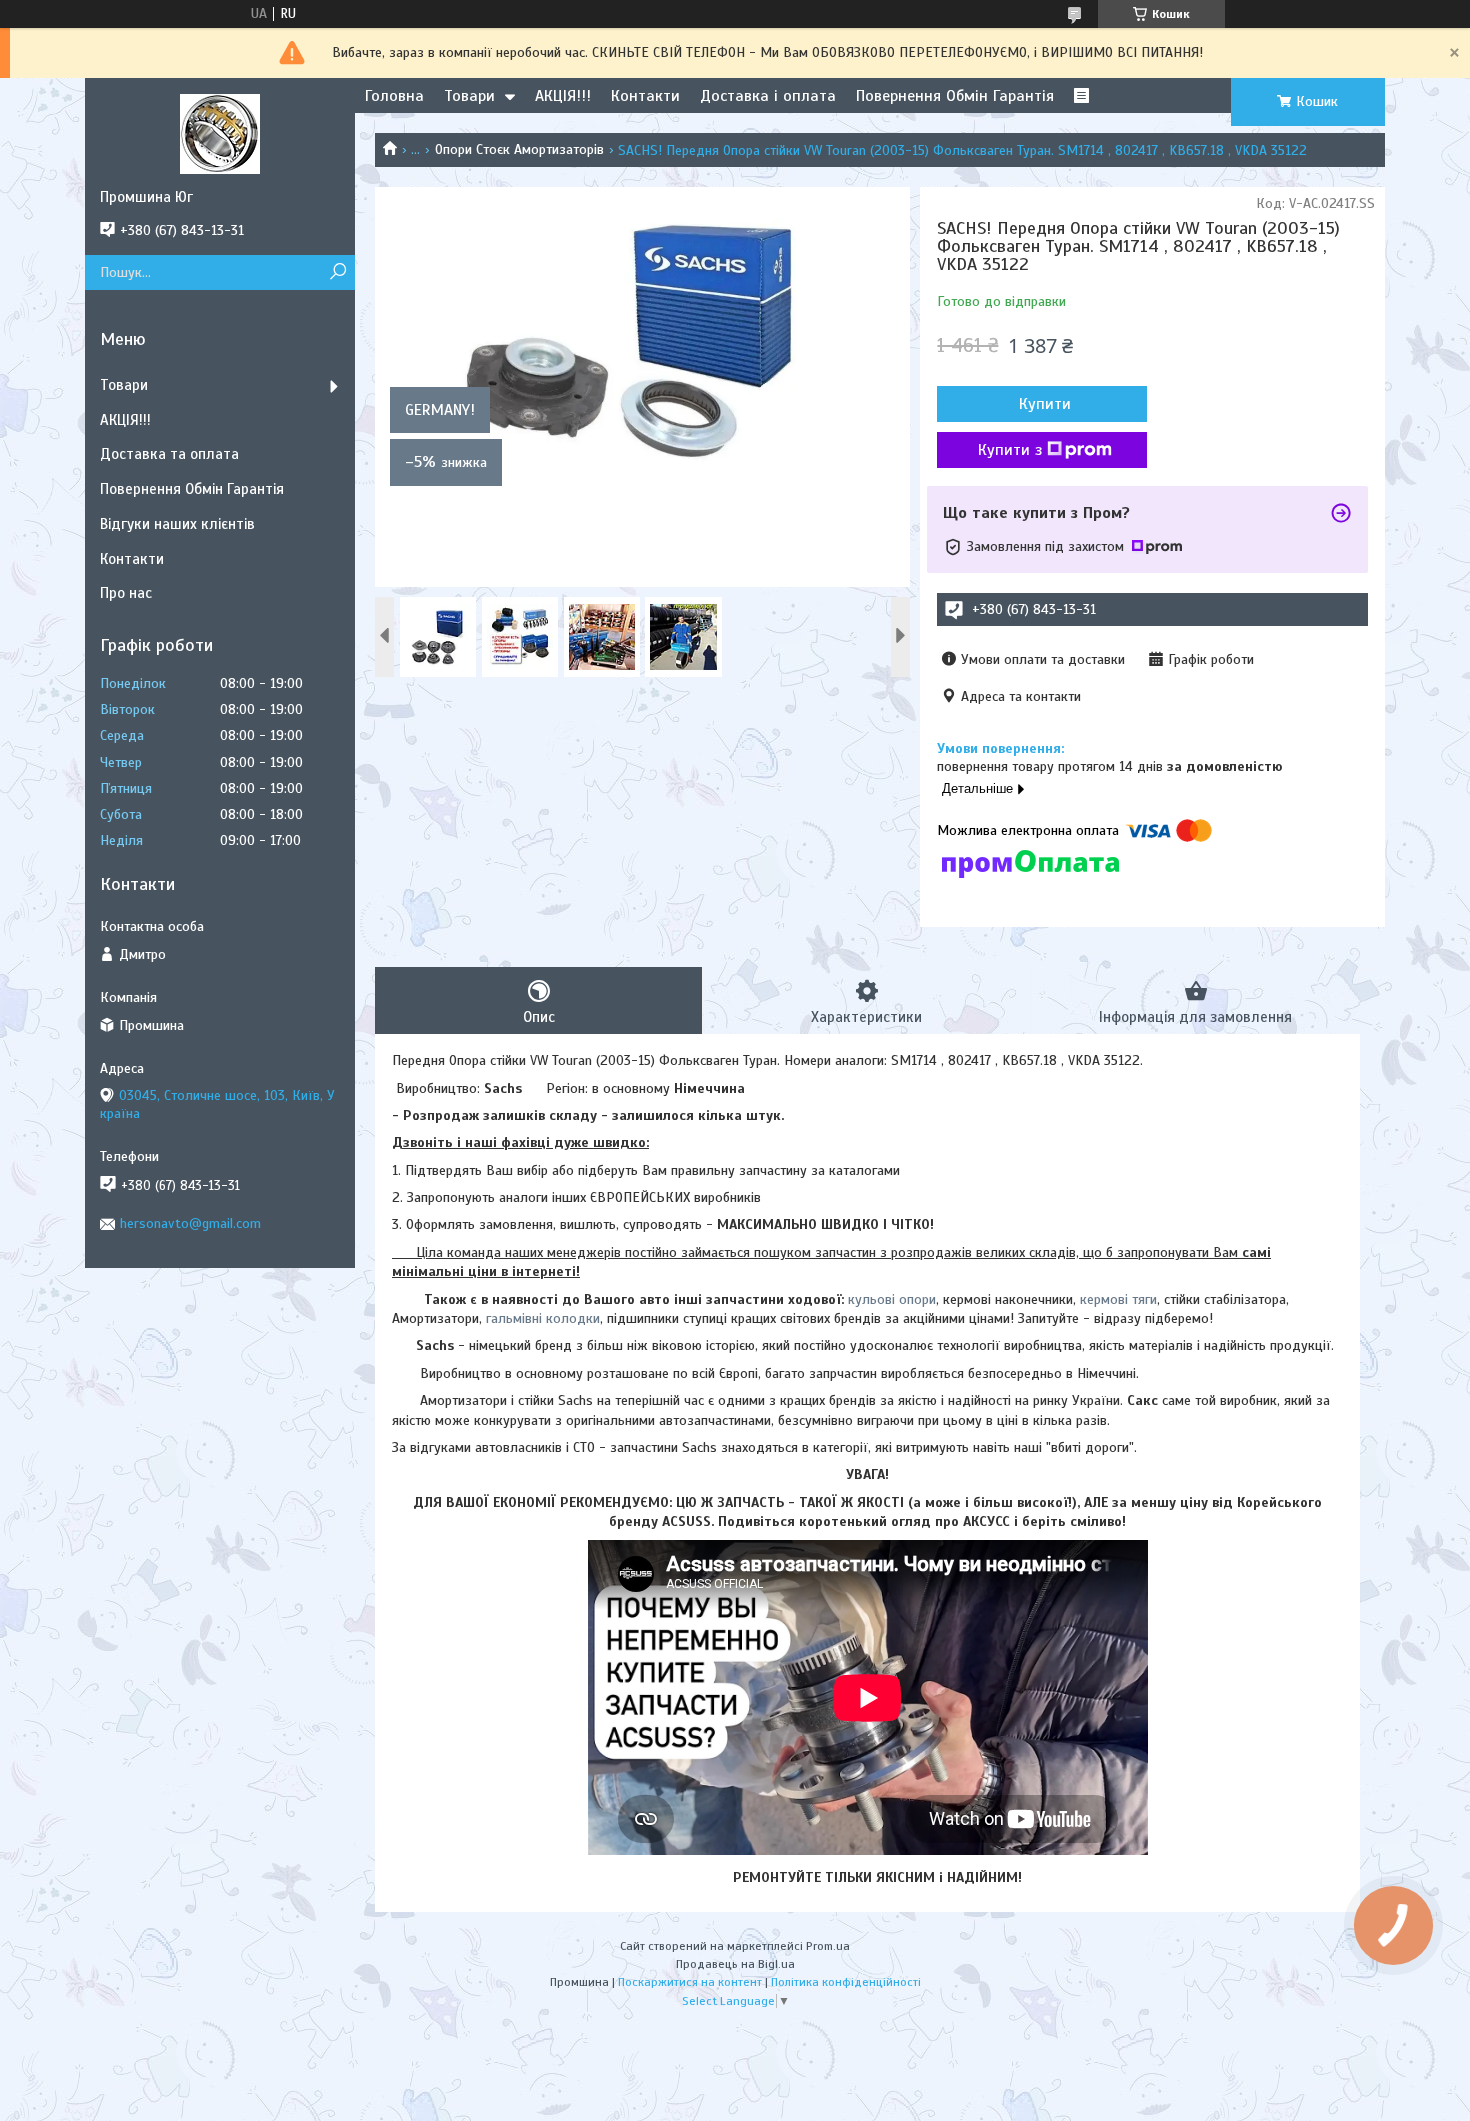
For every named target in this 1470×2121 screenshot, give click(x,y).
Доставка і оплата (768, 96)
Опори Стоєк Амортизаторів (519, 149)
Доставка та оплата (169, 454)
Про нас (126, 593)
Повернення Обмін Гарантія (955, 96)
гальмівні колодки (543, 1318)
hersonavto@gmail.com (190, 1223)
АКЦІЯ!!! (563, 96)
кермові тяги (1118, 1299)
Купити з (1010, 450)
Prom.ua (828, 1946)
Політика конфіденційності (846, 1982)
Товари (469, 96)
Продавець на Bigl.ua (735, 1964)
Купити (1045, 404)
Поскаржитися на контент (690, 1982)
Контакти (645, 96)
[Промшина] (220, 133)
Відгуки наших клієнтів (177, 524)
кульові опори (892, 1299)
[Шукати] (337, 272)
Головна (394, 96)
